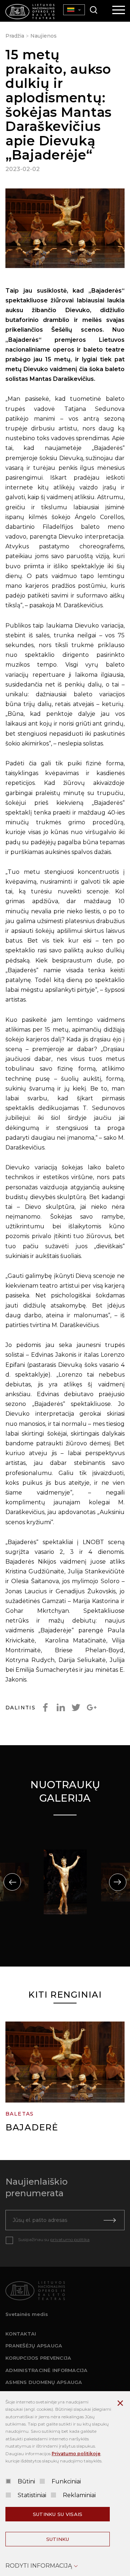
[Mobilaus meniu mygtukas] (119, 10)
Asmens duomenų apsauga (44, 2382)
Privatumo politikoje (76, 2454)
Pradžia (15, 36)
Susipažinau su (54, 2239)
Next (118, 1882)
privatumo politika (70, 2239)
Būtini (26, 2481)
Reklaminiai (79, 2495)
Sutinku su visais (58, 2514)
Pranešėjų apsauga (34, 2346)
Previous (12, 1882)
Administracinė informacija (47, 2370)
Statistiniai (32, 2495)
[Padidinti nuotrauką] (65, 230)
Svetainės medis (27, 2314)
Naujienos (44, 36)
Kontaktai (21, 2334)
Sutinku (58, 2539)
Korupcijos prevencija (38, 2358)
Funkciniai (66, 2481)
